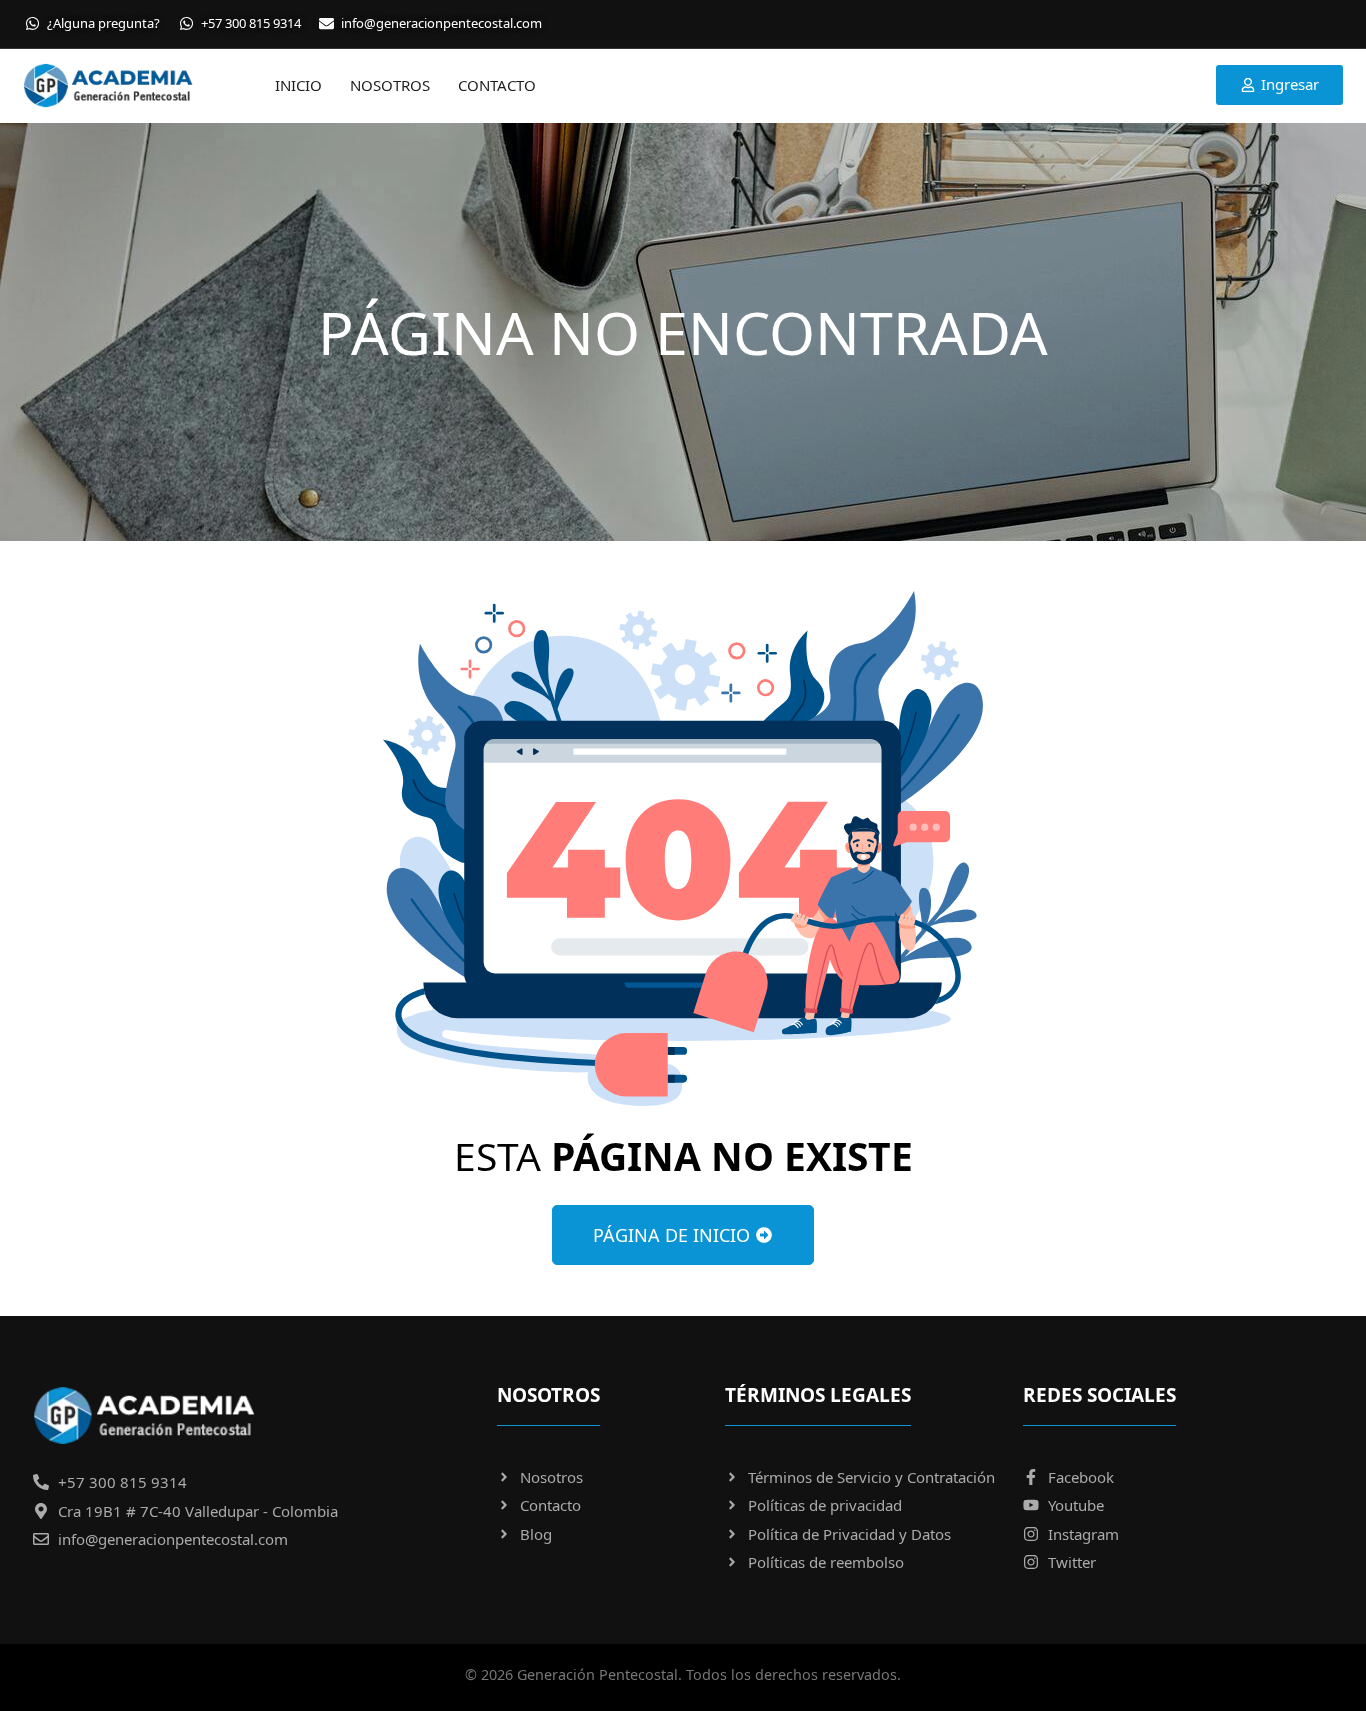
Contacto (497, 85)
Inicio (298, 85)
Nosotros (390, 85)
